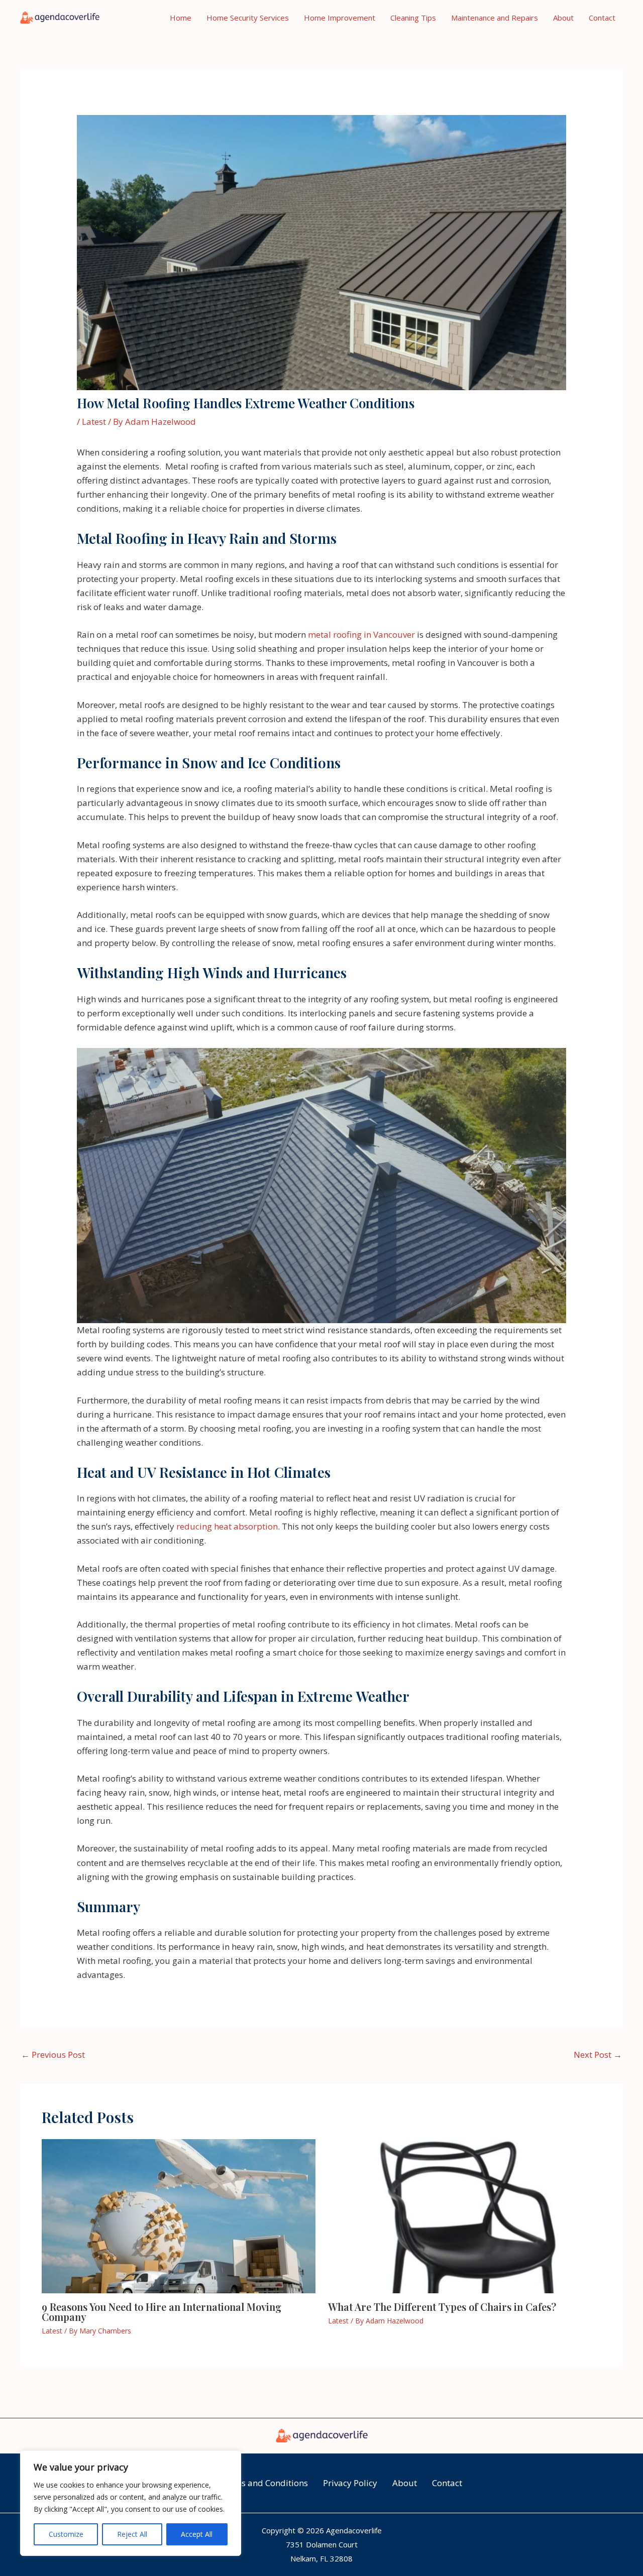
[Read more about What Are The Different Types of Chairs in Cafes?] (465, 2215)
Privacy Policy (350, 2483)
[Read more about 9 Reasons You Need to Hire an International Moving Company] (179, 2215)
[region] (131, 2503)
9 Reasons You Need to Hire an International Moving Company (162, 2312)
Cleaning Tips (413, 18)
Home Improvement (340, 18)
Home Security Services (248, 18)
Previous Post (53, 2055)
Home (181, 18)
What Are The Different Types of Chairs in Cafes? (442, 2307)
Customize (66, 2534)
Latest (94, 422)
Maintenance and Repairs (495, 18)
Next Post (598, 2055)
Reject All (132, 2534)
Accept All (197, 2534)
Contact (602, 18)
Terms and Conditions (264, 2483)
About (563, 18)
